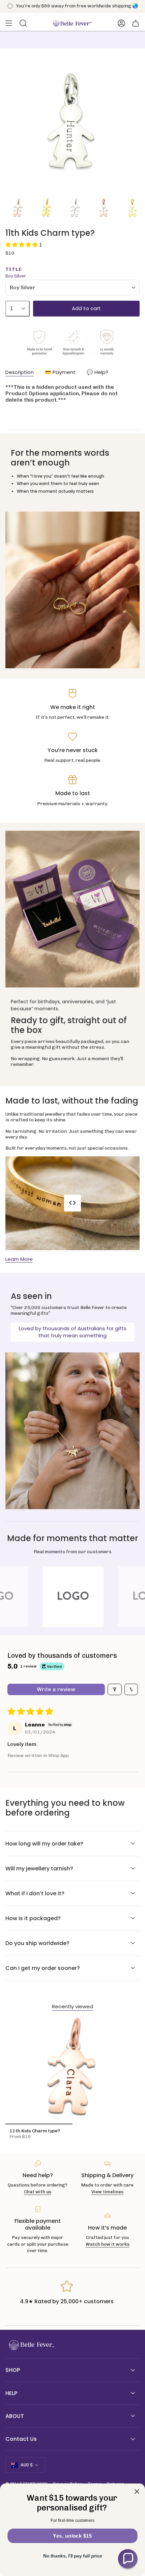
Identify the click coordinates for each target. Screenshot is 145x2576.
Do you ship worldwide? (37, 1943)
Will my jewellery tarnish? (39, 1869)
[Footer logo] (31, 2345)
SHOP (13, 2370)
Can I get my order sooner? (43, 1968)
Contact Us (21, 2439)
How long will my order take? (44, 1844)
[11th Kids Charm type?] (72, 2071)
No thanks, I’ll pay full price (73, 2556)
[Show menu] (9, 23)
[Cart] (136, 23)
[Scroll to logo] (72, 1597)
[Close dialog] (137, 2491)
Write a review (56, 1689)
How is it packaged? (33, 1918)
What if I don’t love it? (35, 1893)
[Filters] (115, 1689)
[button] (22, 245)
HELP (11, 2393)
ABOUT (15, 2416)
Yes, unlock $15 (72, 2536)
